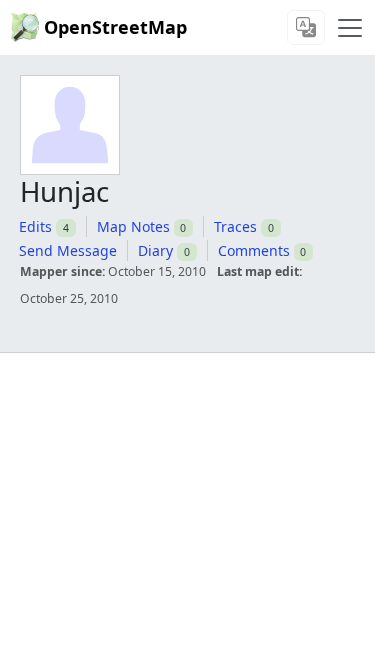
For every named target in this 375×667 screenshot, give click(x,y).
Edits (35, 226)
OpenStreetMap (115, 27)
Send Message (68, 250)
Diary (155, 250)
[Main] (350, 28)
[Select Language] (306, 27)
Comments (254, 250)
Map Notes (133, 226)
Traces (235, 226)
